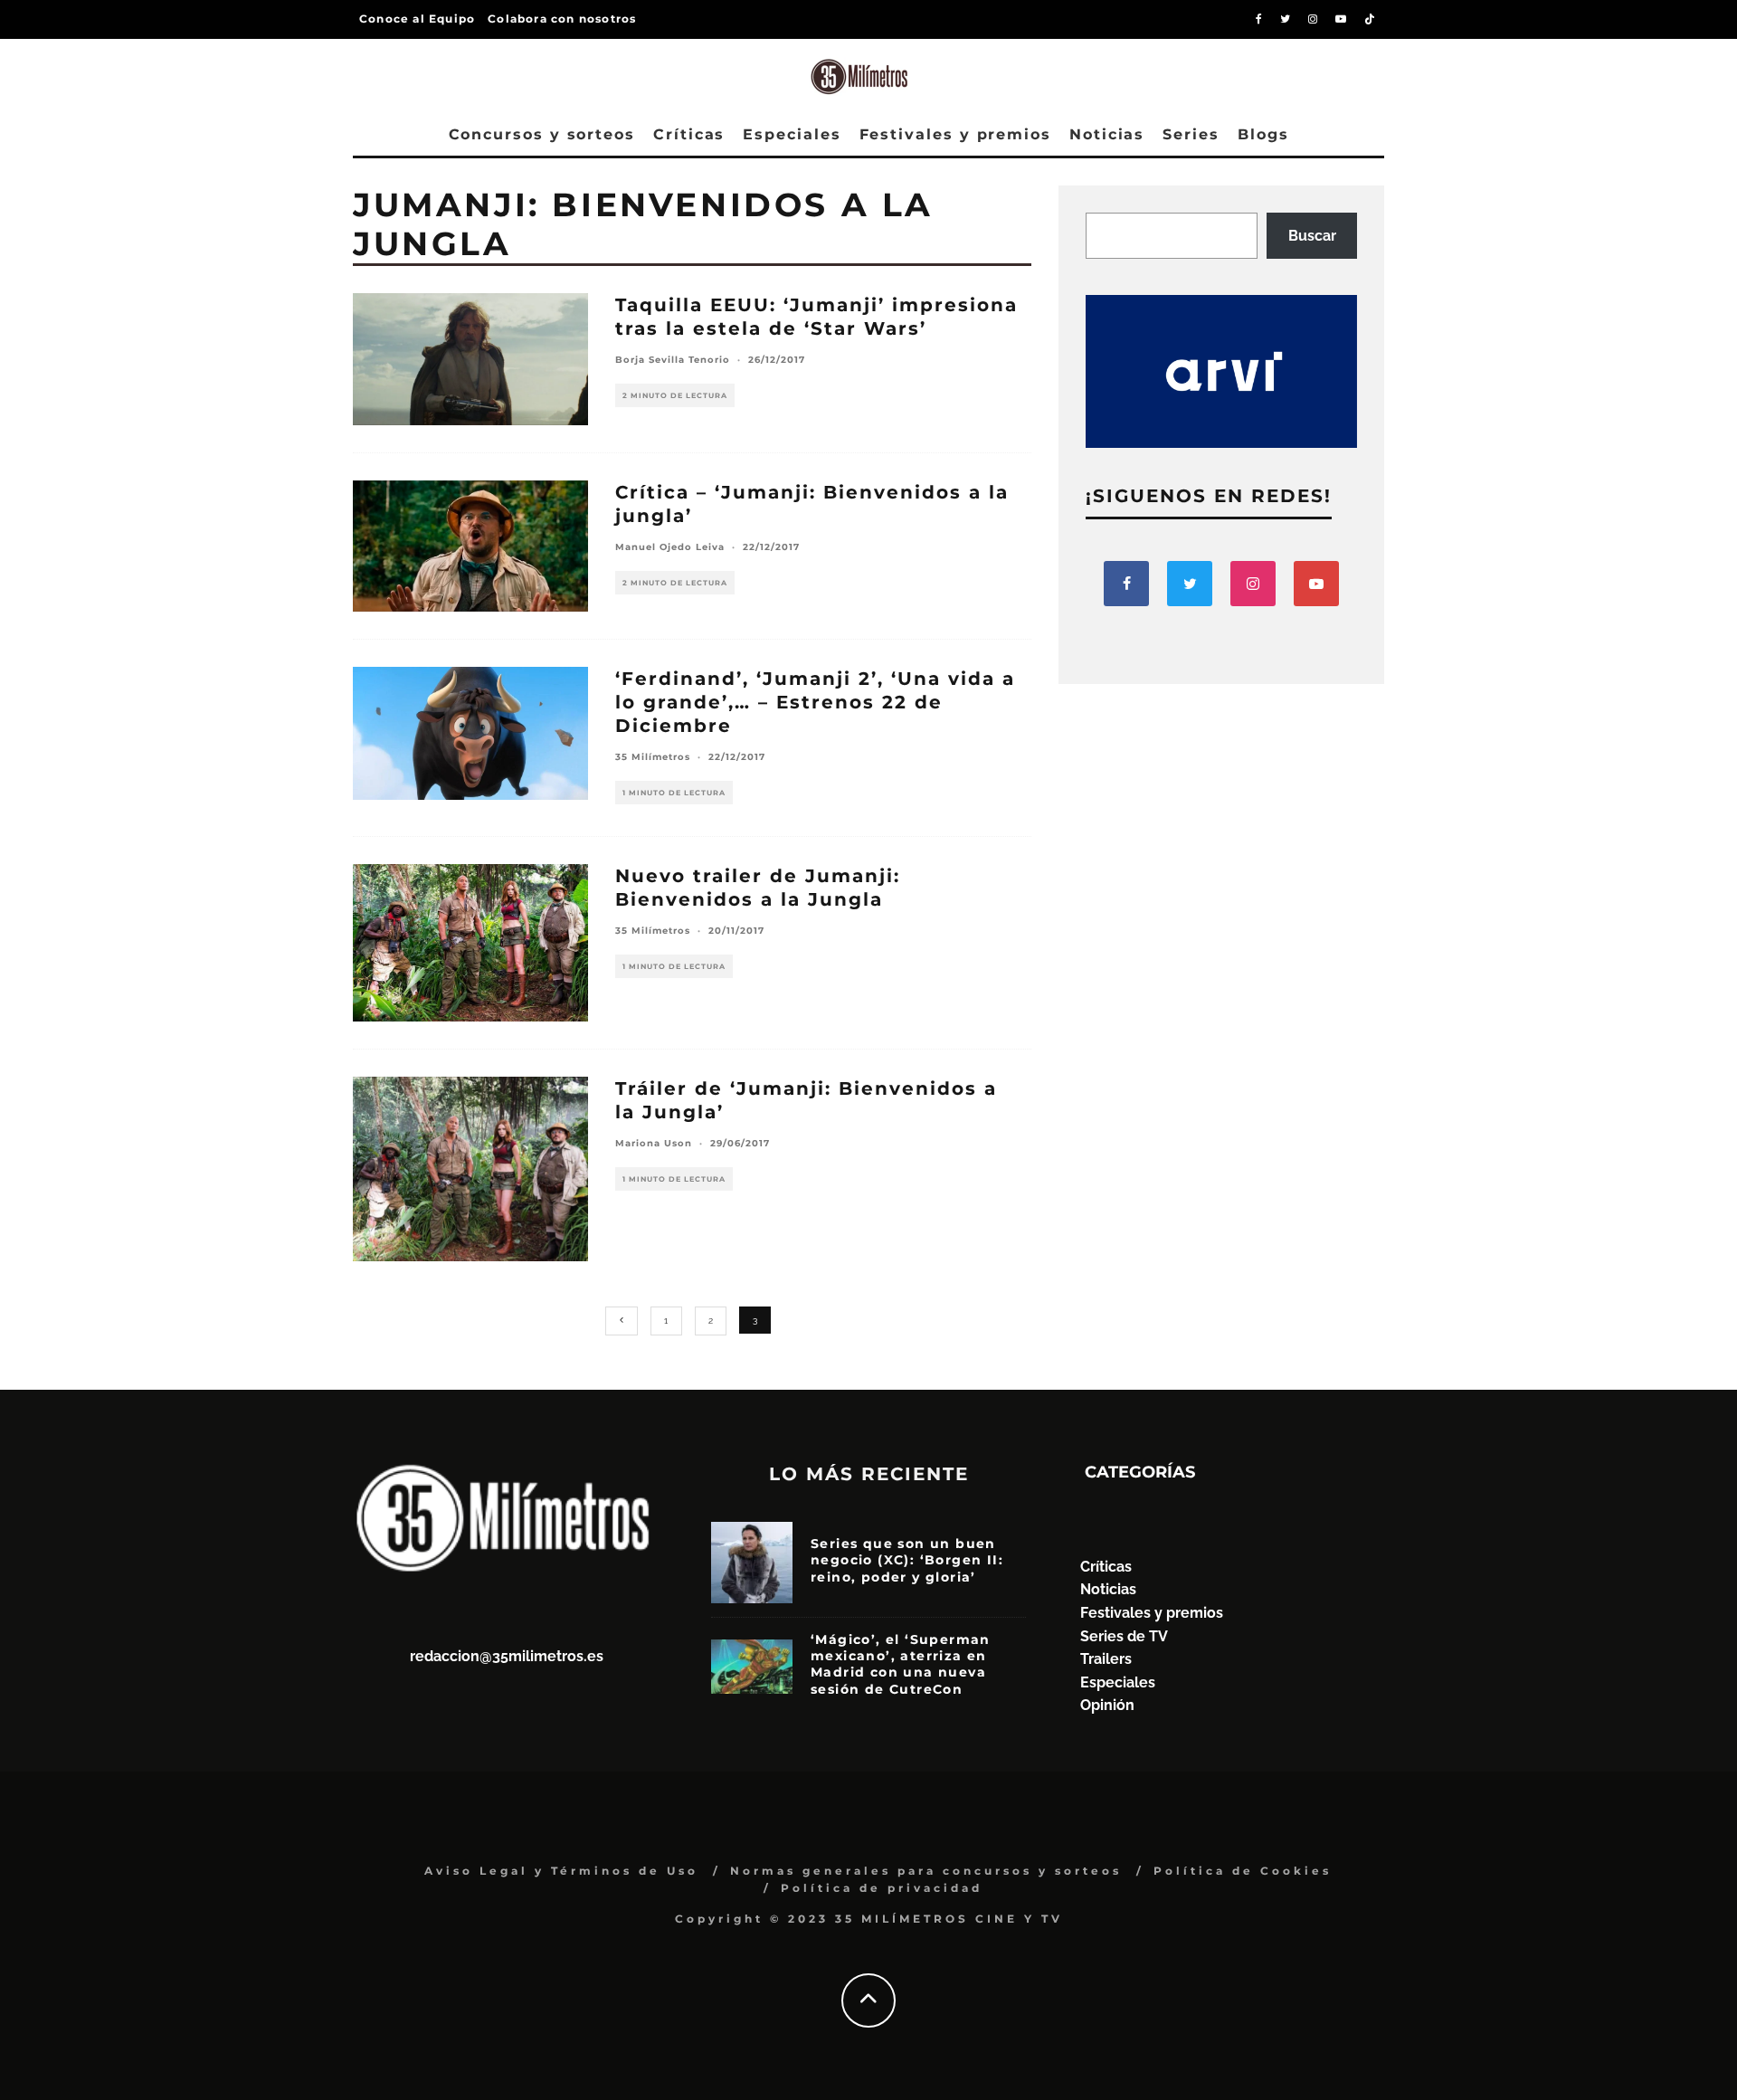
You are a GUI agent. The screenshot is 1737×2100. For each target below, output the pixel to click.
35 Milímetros (653, 757)
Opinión (1107, 1705)
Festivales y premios (955, 134)
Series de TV (1124, 1636)
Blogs (1263, 134)
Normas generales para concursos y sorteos (926, 1871)
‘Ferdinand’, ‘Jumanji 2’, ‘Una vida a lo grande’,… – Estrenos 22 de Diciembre (815, 702)
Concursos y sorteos (542, 134)
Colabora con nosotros (562, 19)
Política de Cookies (1243, 1871)
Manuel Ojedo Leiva (670, 547)
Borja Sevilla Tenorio (673, 360)
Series (1191, 134)
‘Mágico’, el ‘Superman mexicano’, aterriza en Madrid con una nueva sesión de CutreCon (901, 1664)
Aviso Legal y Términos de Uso (561, 1871)
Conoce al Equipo (417, 19)
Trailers (1106, 1659)
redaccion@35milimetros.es (507, 1656)
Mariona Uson (654, 1143)
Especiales (792, 134)
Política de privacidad (882, 1888)
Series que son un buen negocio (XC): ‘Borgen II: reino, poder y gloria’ (907, 1560)
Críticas (689, 134)
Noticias (1107, 134)
